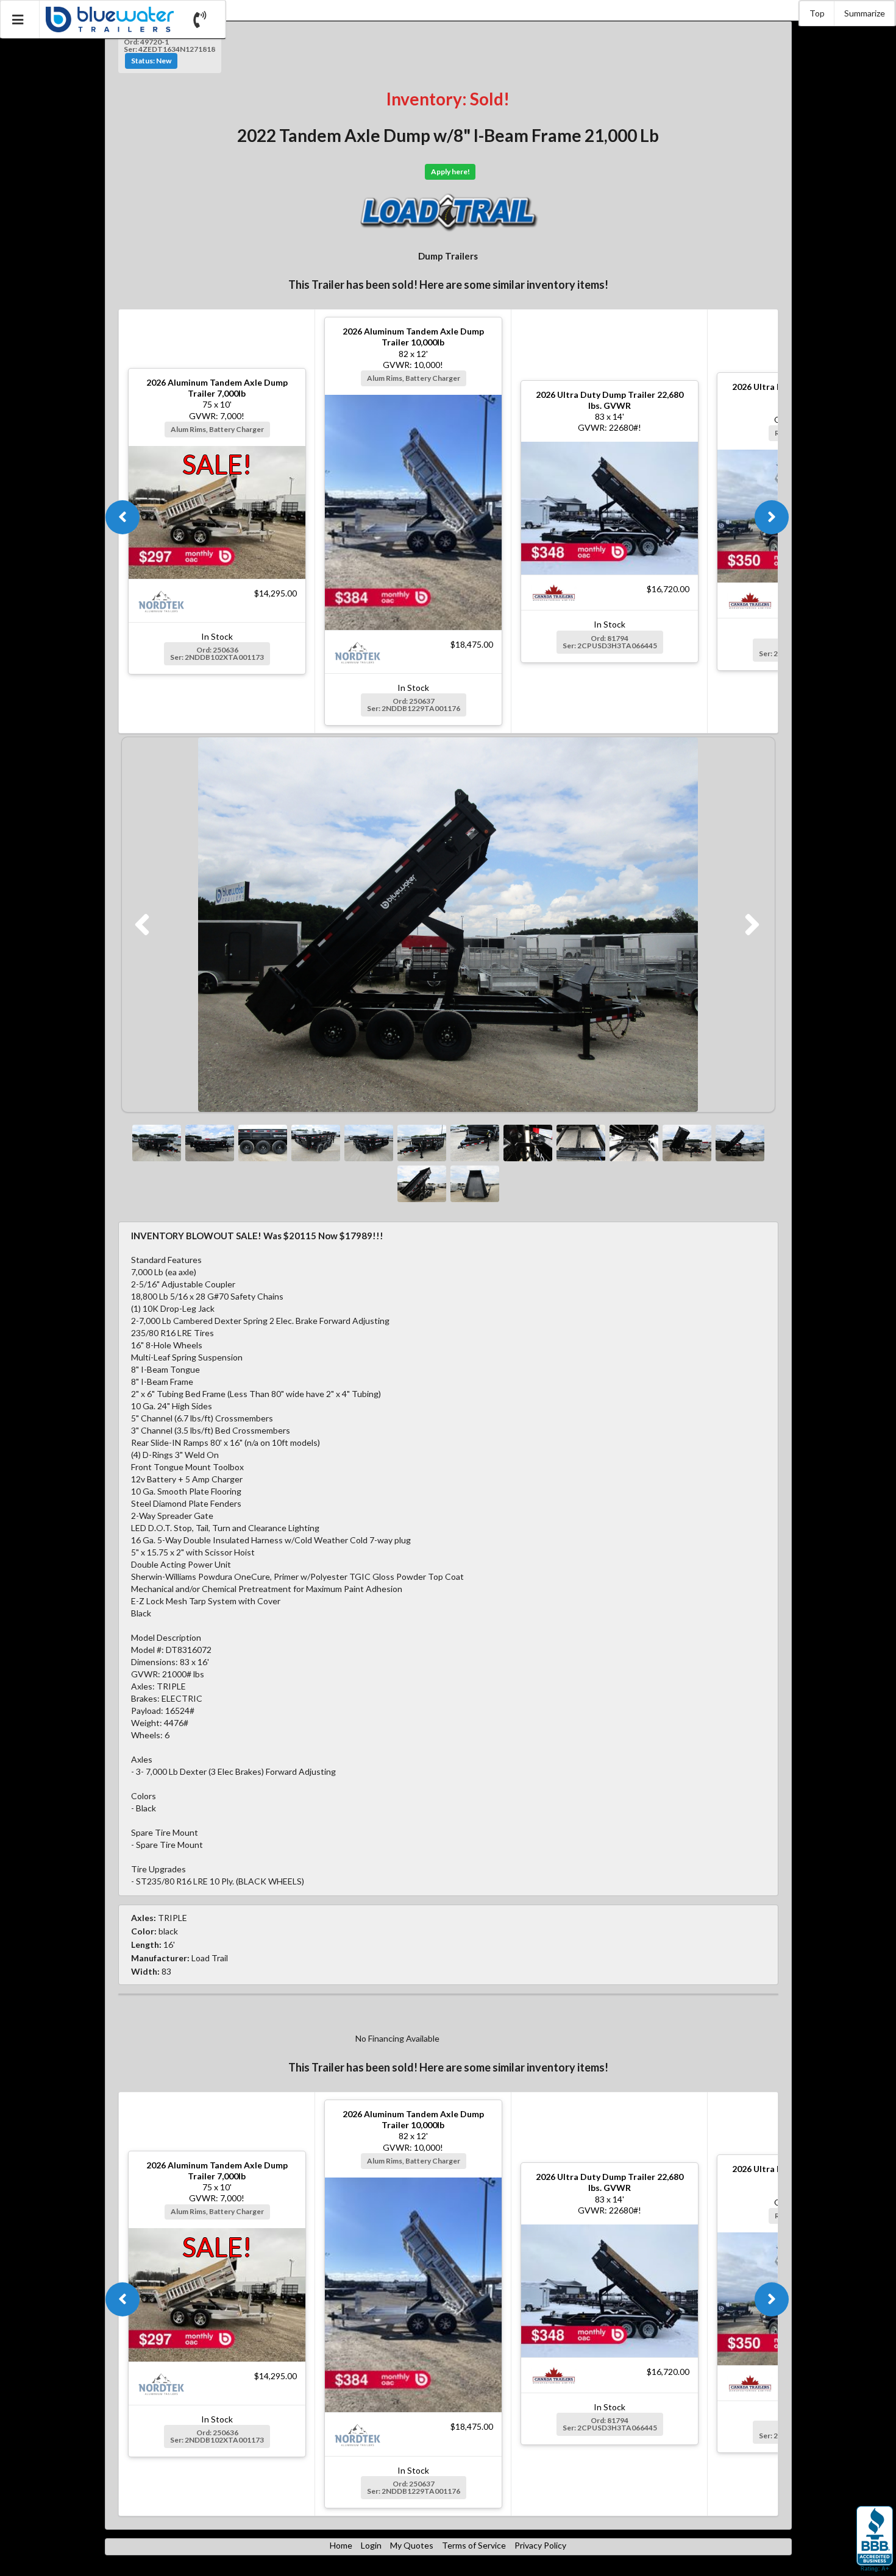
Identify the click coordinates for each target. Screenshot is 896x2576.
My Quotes (412, 2545)
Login (371, 2545)
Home (341, 2545)
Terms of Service (474, 2545)
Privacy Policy (540, 2545)
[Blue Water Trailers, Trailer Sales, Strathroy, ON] (875, 2539)
